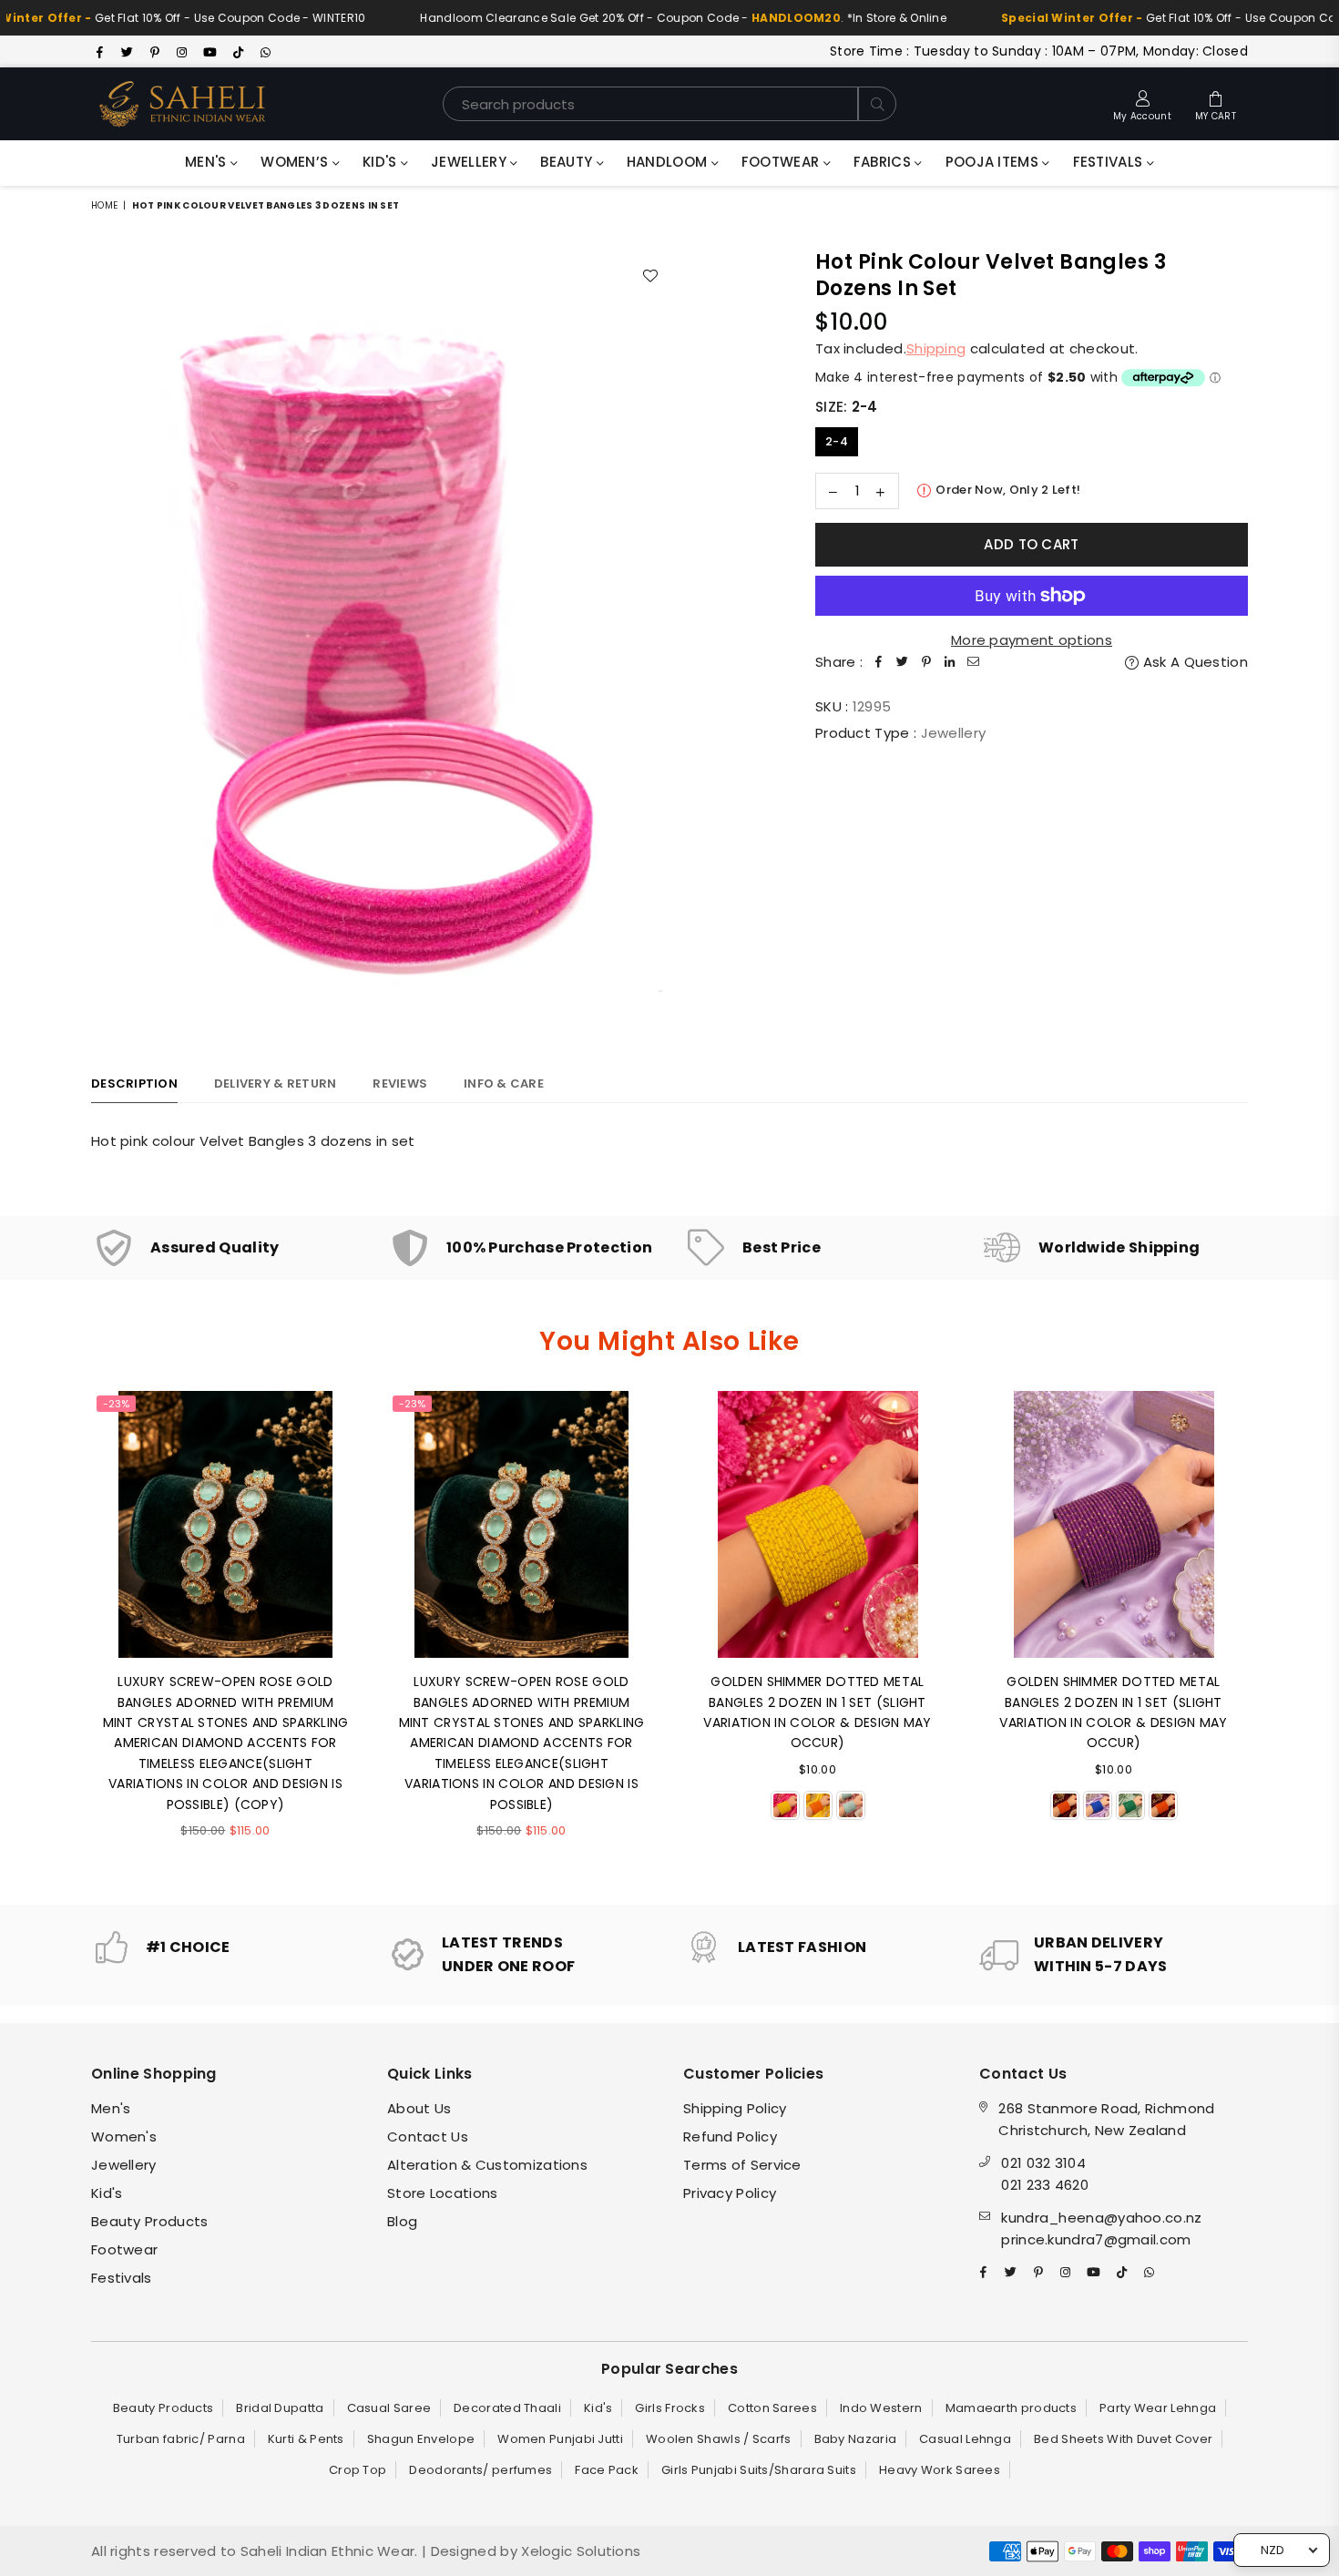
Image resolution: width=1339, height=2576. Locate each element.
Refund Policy (730, 2136)
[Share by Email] (974, 662)
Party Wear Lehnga (1158, 2408)
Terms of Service (742, 2165)
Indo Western (881, 2408)
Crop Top (358, 2470)
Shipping (936, 348)
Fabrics (884, 162)
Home (104, 205)
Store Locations (443, 2193)
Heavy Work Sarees (940, 2470)
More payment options (1032, 640)
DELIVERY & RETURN (275, 1084)
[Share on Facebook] (879, 662)
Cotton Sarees (772, 2408)
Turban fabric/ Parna (181, 2439)
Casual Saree (389, 2408)
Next (1273, 1634)
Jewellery (470, 162)
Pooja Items (994, 162)
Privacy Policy (730, 2193)
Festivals (1110, 162)
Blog (402, 2221)
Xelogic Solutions (579, 2551)
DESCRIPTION (134, 1084)
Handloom (669, 162)
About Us (419, 2108)
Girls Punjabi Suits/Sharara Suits (759, 2470)
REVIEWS (400, 1084)
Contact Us (428, 2136)
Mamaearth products (1011, 2408)
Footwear (782, 162)
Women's (124, 2136)
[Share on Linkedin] (950, 662)
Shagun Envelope (421, 2439)
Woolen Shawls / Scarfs (719, 2439)
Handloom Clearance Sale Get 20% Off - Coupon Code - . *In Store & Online (636, 18)
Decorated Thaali (507, 2408)
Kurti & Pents (306, 2439)
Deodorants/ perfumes (480, 2470)
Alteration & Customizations (487, 2165)
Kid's (382, 162)
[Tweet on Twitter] (903, 662)
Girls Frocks (670, 2408)
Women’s (296, 162)
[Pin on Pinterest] (926, 662)
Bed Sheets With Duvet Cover (1123, 2439)
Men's (208, 162)
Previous (66, 1634)
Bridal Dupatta (280, 2408)
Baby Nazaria (856, 2439)
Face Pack (607, 2470)
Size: (847, 407)
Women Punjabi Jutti (560, 2439)
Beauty (568, 162)
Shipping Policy (735, 2108)
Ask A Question (1194, 662)
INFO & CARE (504, 1084)
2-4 (837, 441)
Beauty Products (150, 2221)
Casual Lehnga (965, 2439)
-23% (116, 1404)
